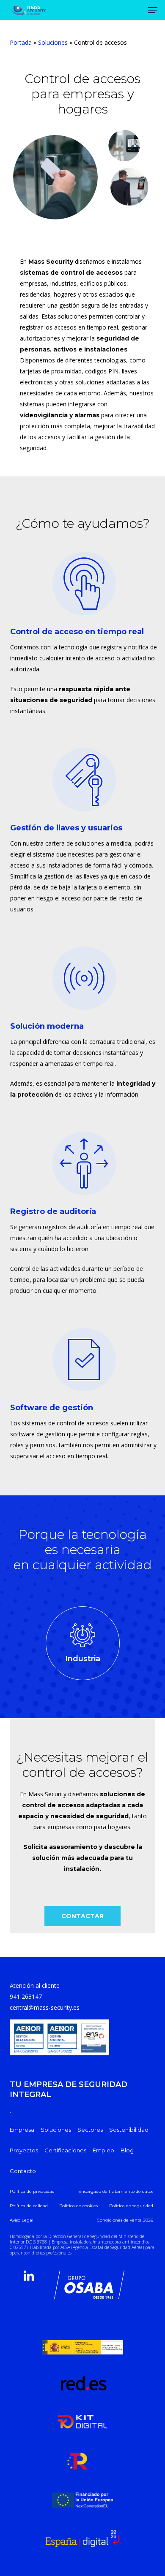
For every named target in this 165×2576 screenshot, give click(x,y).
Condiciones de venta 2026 (125, 2220)
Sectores (90, 2130)
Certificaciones (65, 2150)
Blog (127, 2150)
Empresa (22, 2130)
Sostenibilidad (129, 2130)
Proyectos (24, 2150)
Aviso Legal (22, 2220)
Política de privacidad (32, 2191)
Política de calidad (29, 2206)
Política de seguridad (131, 2206)
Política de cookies (78, 2206)
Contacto (23, 2171)
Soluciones (53, 42)
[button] (82, 1916)
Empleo (103, 2150)
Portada (21, 42)
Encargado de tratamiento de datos (116, 2191)
